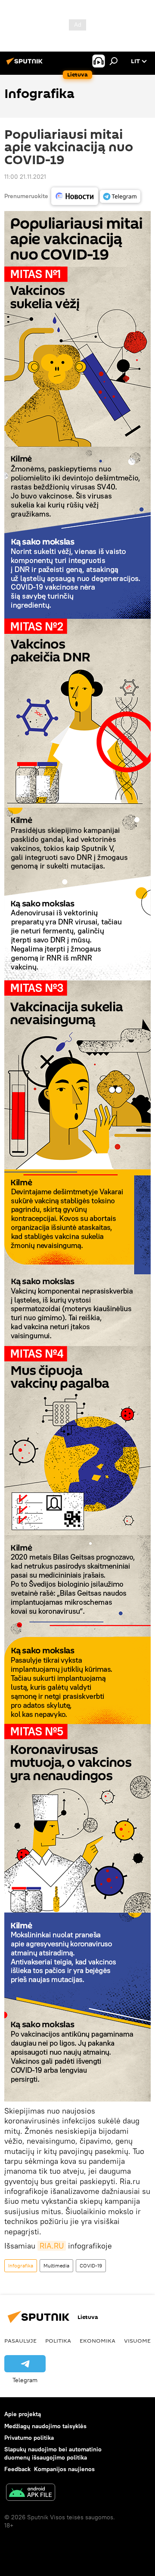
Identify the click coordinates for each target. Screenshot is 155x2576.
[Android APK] (31, 2493)
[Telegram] (120, 196)
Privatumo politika (29, 2438)
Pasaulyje (20, 2340)
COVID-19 (91, 2265)
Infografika (21, 2265)
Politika (58, 2340)
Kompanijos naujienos (64, 2469)
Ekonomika (98, 2340)
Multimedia (56, 2265)
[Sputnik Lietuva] (26, 64)
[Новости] (75, 196)
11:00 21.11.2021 (25, 177)
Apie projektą (23, 2414)
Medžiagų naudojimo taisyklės (45, 2426)
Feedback (17, 2469)
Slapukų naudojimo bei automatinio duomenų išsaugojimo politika (53, 2453)
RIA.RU (52, 2246)
